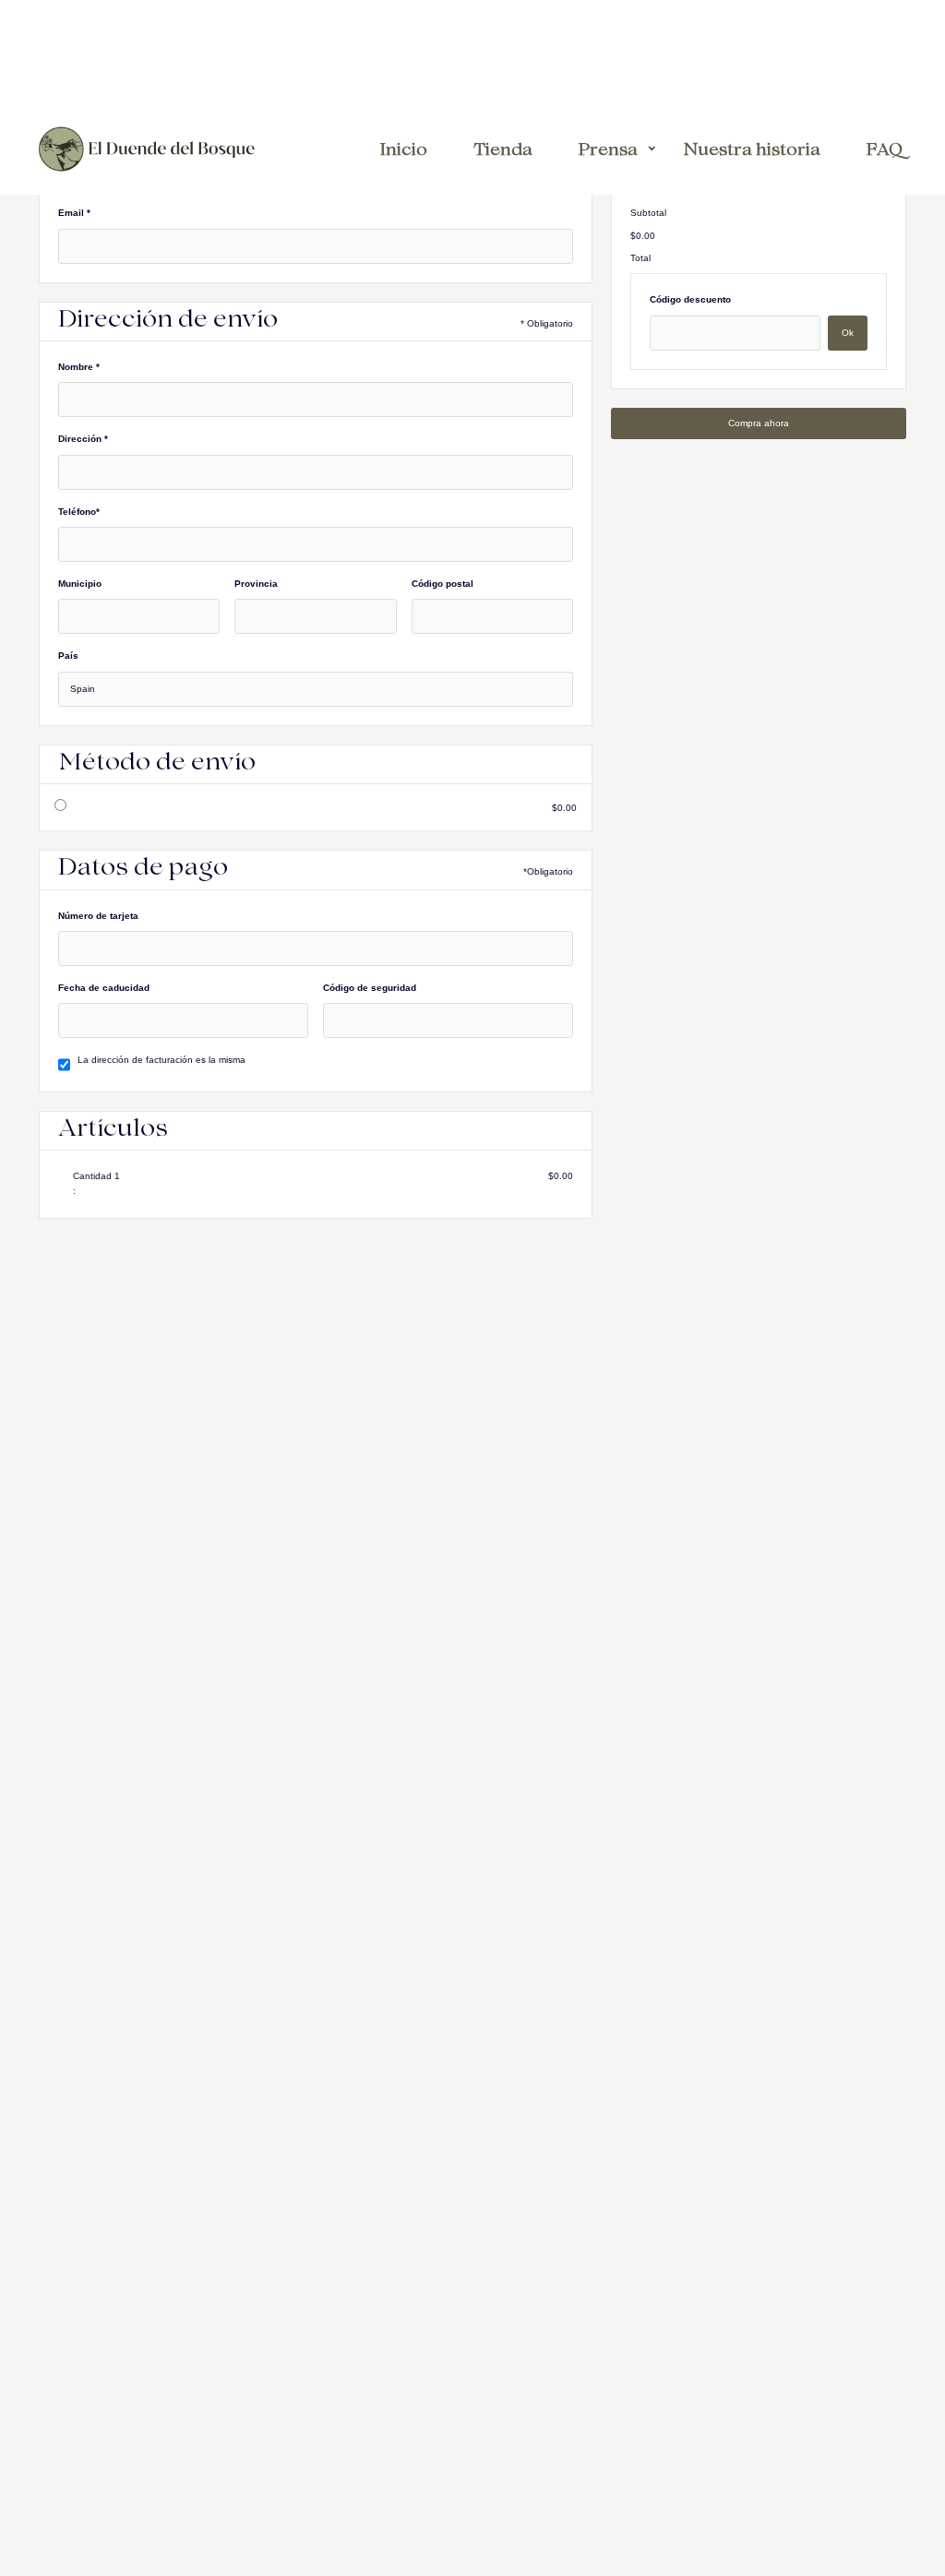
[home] (146, 149)
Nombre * (79, 367)
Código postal (443, 584)
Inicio (404, 151)
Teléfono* (79, 512)
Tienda (503, 151)
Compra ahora (759, 423)
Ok (848, 333)
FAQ (885, 151)
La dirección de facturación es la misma (161, 1060)
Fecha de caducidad (104, 988)
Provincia (256, 584)
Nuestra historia (752, 151)
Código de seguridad (370, 988)
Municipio (80, 584)
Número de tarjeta (98, 916)
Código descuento (690, 299)
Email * (74, 213)
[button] (617, 149)
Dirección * (83, 439)
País (68, 656)
